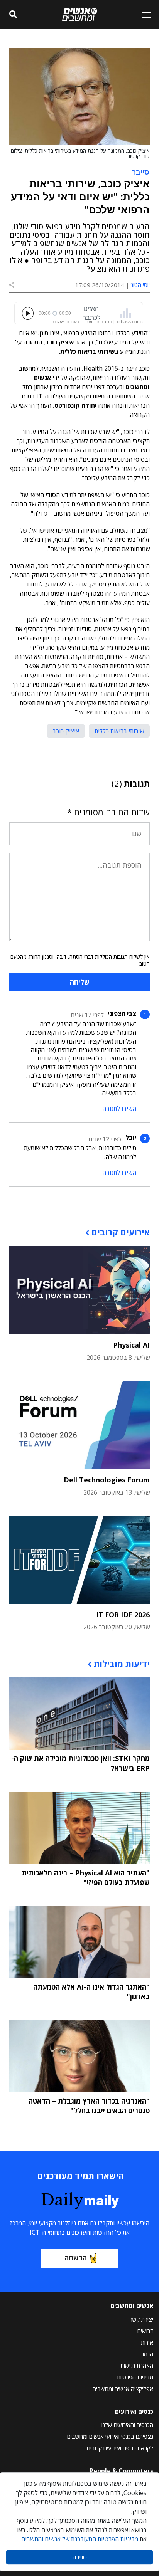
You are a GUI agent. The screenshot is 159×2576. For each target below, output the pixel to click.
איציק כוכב (66, 731)
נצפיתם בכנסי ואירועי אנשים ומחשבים (110, 2437)
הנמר (147, 2354)
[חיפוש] (13, 15)
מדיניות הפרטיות (135, 2377)
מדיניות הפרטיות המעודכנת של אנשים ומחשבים (80, 2539)
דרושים (145, 2331)
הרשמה (76, 2258)
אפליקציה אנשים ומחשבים (123, 2389)
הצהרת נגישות (137, 2366)
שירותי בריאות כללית (119, 731)
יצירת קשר (141, 2319)
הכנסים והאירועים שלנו (127, 2425)
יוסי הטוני (140, 285)
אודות (147, 2342)
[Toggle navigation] (144, 15)
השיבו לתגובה (119, 1109)
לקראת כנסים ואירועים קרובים (120, 2448)
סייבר (141, 171)
